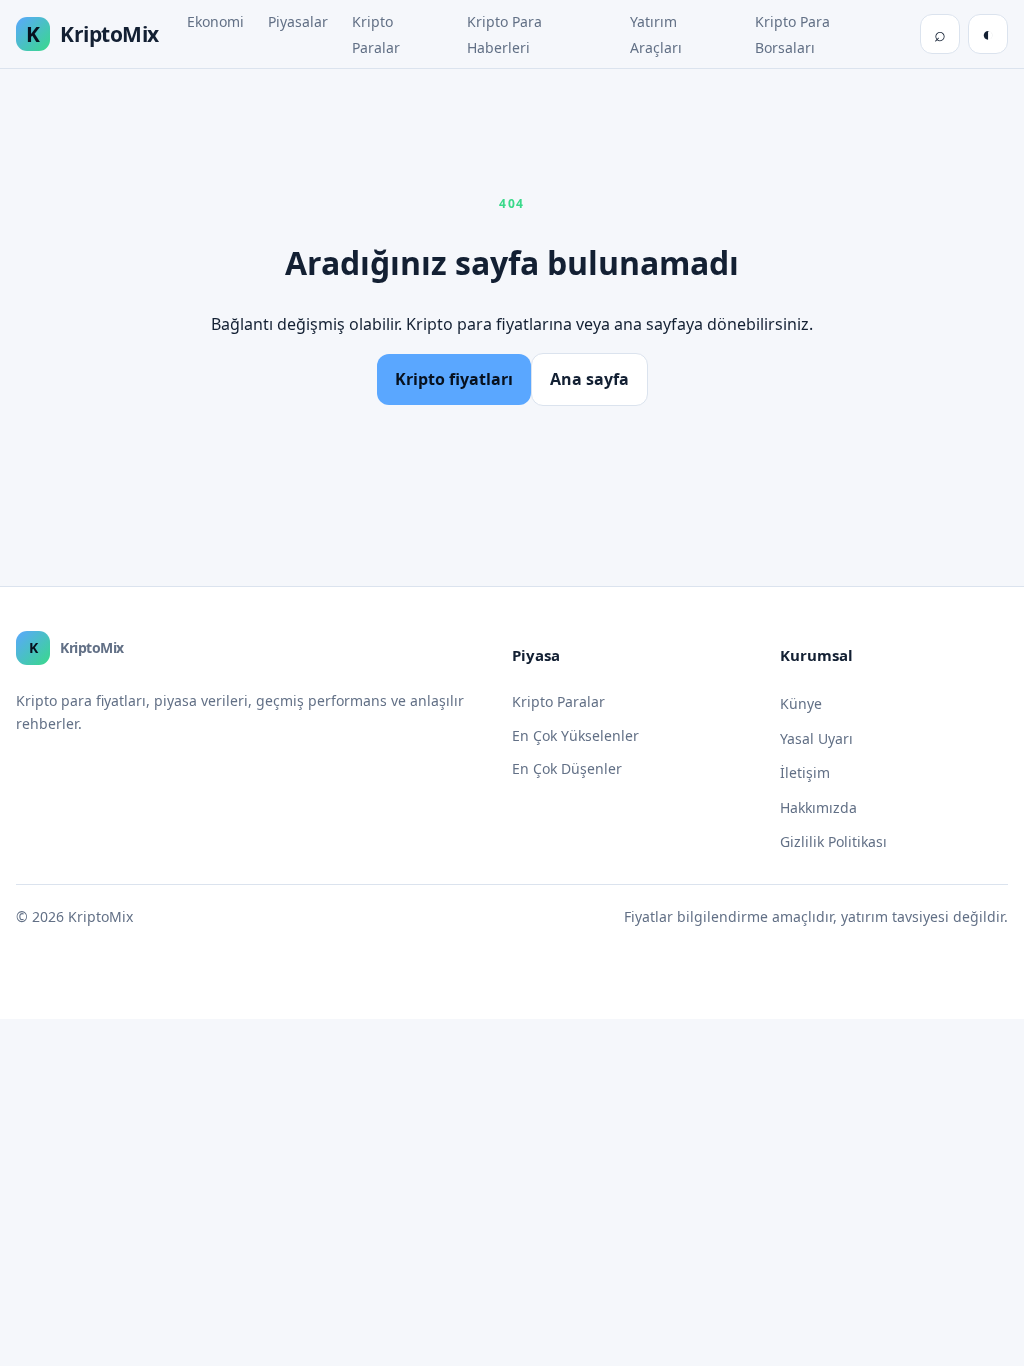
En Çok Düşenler (567, 768)
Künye (801, 703)
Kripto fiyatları (454, 379)
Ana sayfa (589, 379)
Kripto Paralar (558, 701)
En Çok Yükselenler (575, 735)
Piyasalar (298, 21)
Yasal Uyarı (816, 738)
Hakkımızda (818, 807)
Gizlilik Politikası (833, 841)
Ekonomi (215, 21)
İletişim (805, 772)
